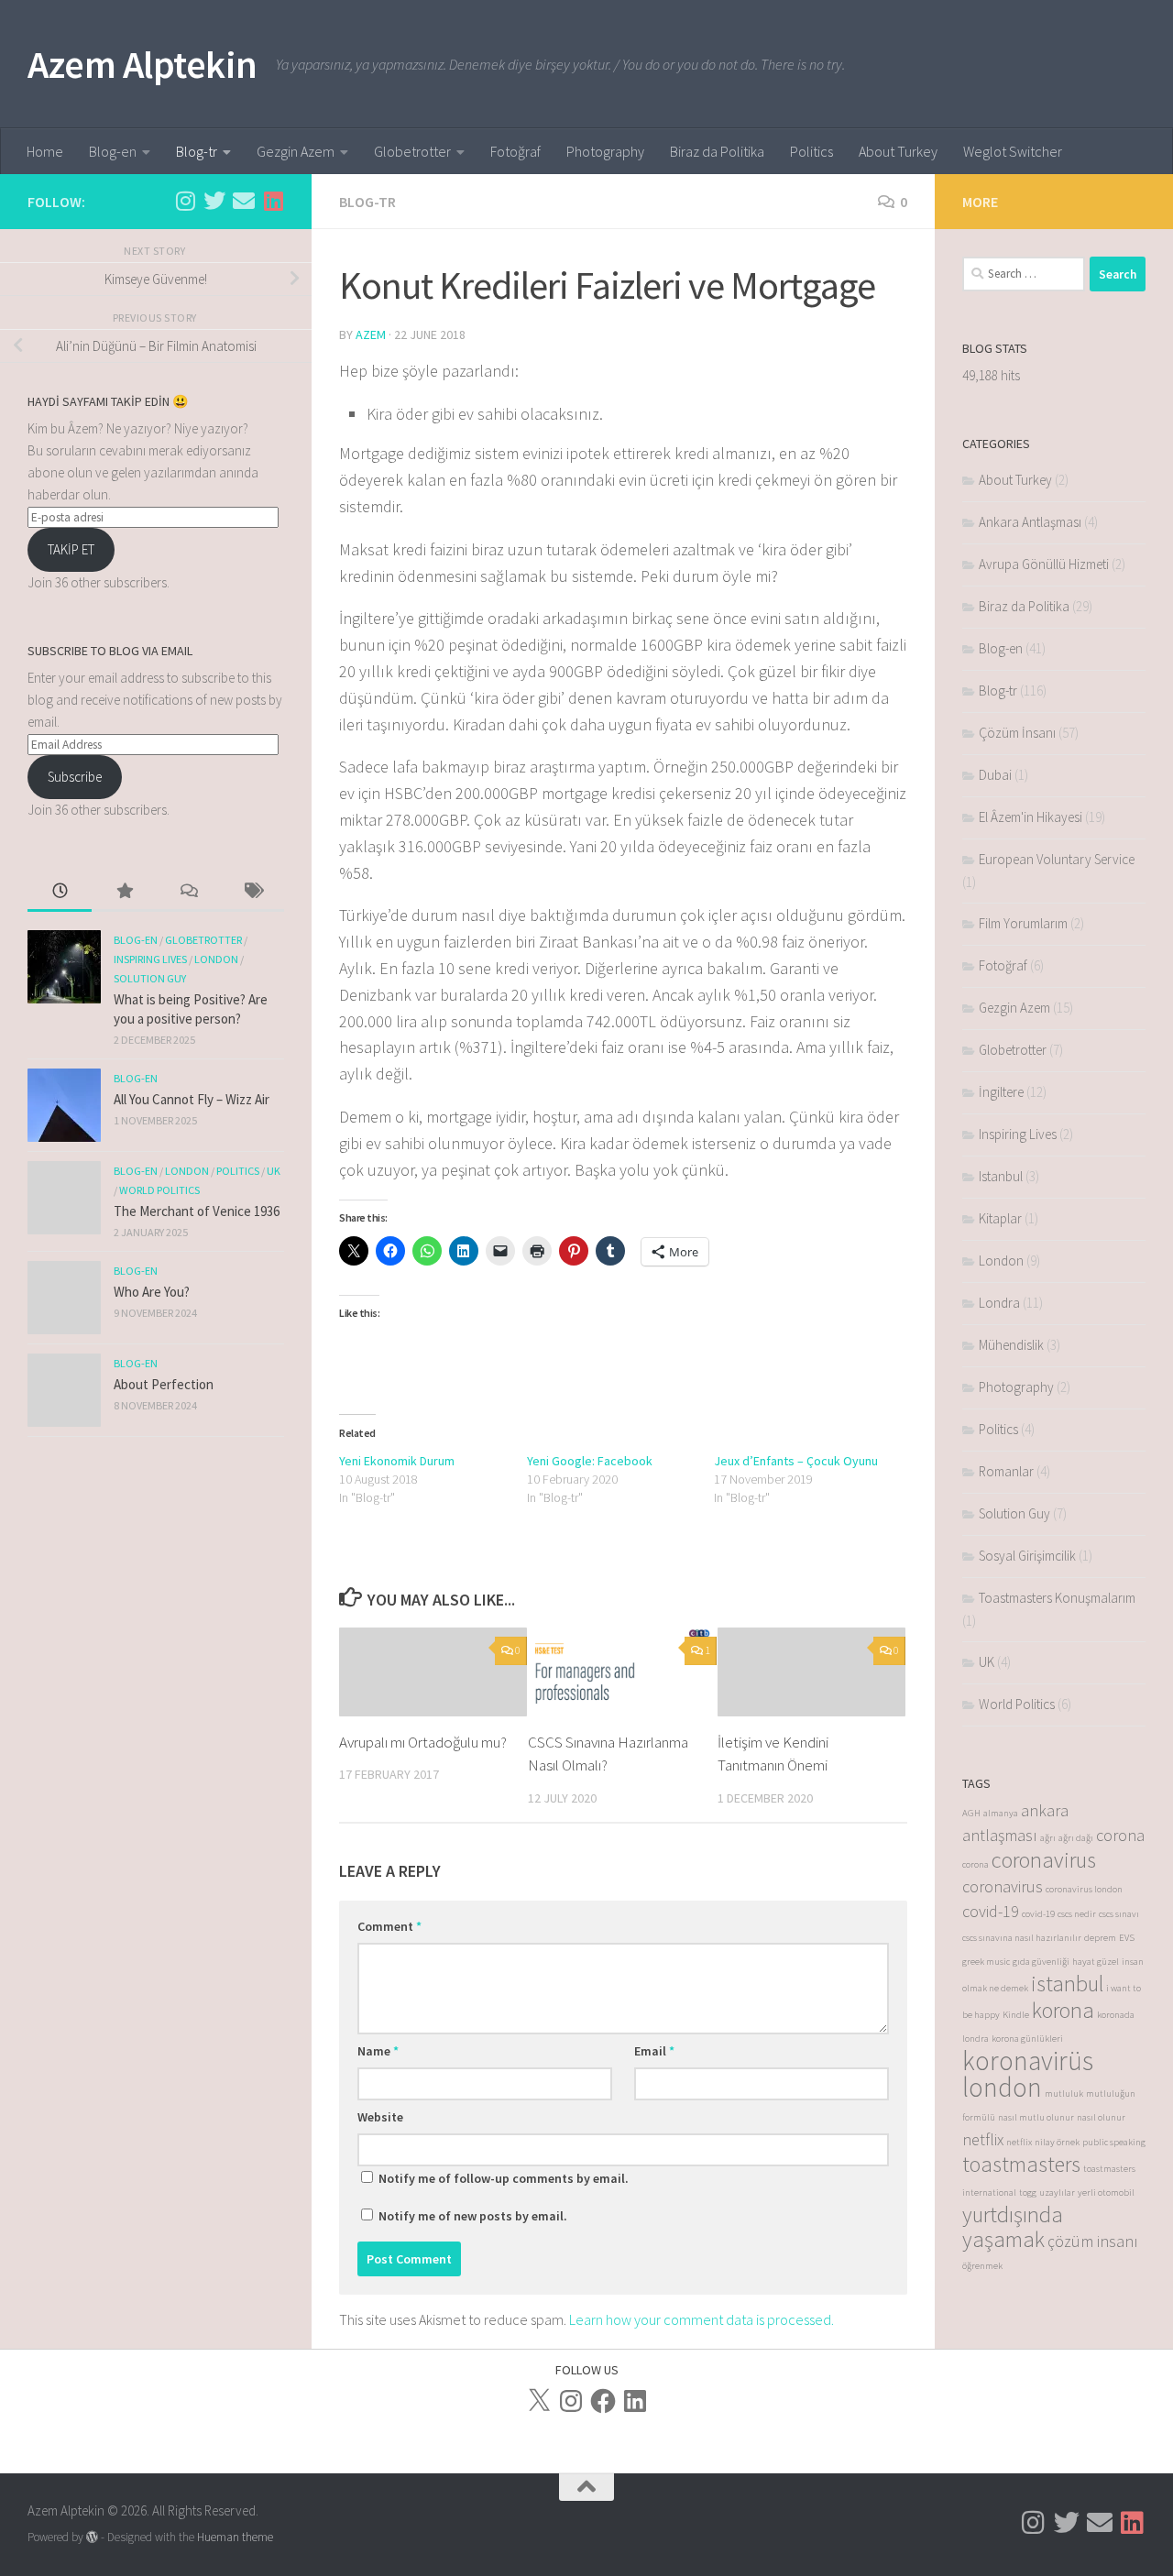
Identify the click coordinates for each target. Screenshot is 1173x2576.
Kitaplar (1000, 1218)
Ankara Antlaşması (1030, 522)
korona (1063, 2010)
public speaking (1114, 2142)
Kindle (1016, 2015)
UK (274, 1171)
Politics (811, 151)
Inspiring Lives (150, 959)
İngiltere (1001, 1092)
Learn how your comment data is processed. (702, 2319)
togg (1028, 2192)
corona (1120, 1835)
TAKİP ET (71, 549)
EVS (1127, 1938)
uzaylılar (1057, 2192)
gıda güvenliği (1041, 1962)
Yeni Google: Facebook (590, 1461)
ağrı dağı (1076, 1838)
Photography (605, 151)
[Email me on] (244, 201)
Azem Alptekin (143, 64)
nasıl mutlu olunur (1036, 2117)
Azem (371, 334)
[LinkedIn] (635, 2401)
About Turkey (898, 151)
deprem (1100, 1938)
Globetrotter (412, 151)
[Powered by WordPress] (92, 2537)
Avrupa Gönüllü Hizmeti (1044, 564)
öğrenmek (982, 2266)
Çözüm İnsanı (1017, 733)
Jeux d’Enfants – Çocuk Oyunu (796, 1461)
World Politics (159, 1190)
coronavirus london (1084, 1889)
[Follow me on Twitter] (214, 201)
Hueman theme (235, 2537)
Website (380, 2117)
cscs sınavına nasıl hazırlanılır (1022, 1938)
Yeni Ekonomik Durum (397, 1461)
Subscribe (75, 777)
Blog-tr (197, 151)
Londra (999, 1303)
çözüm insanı (1093, 2241)
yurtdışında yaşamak (1013, 2227)
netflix (983, 2139)
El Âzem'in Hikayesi (1030, 817)
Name (378, 2051)
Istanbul (1001, 1176)
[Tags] (252, 892)
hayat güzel (1096, 1962)
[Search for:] (1024, 274)
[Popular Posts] (124, 892)
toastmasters (1021, 2164)
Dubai (995, 775)
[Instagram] (571, 2401)
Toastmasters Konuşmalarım (1057, 1598)
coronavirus (1044, 1860)
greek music (986, 1962)
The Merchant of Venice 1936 (197, 1211)
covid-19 (991, 1911)
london (1002, 2087)
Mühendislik (1011, 1345)
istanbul (1067, 1984)
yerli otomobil (1106, 2192)
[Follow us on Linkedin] (273, 201)
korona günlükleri (1027, 2039)
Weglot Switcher (1013, 151)
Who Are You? (152, 1292)
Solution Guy (150, 978)
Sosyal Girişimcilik (1027, 1556)
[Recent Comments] (188, 892)
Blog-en (113, 151)
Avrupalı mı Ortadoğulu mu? (423, 1742)
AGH (971, 1813)
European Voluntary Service (1057, 859)
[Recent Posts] (60, 892)
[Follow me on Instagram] (185, 201)
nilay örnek (1057, 2142)
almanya (1001, 1813)
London (216, 959)
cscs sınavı (1119, 1914)
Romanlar (1006, 1471)
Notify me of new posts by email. (473, 2216)
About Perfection (164, 1384)
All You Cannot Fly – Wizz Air (192, 1099)
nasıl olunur (1101, 2117)
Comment (389, 1926)
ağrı (1048, 1838)
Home (45, 151)
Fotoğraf (515, 151)
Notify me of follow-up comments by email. (504, 2178)
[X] (539, 2401)
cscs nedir (1077, 1914)
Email (654, 2051)
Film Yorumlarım (1023, 923)
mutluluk (1064, 2094)
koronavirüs (1028, 2061)
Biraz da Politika (717, 151)
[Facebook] (603, 2401)
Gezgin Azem (296, 151)
